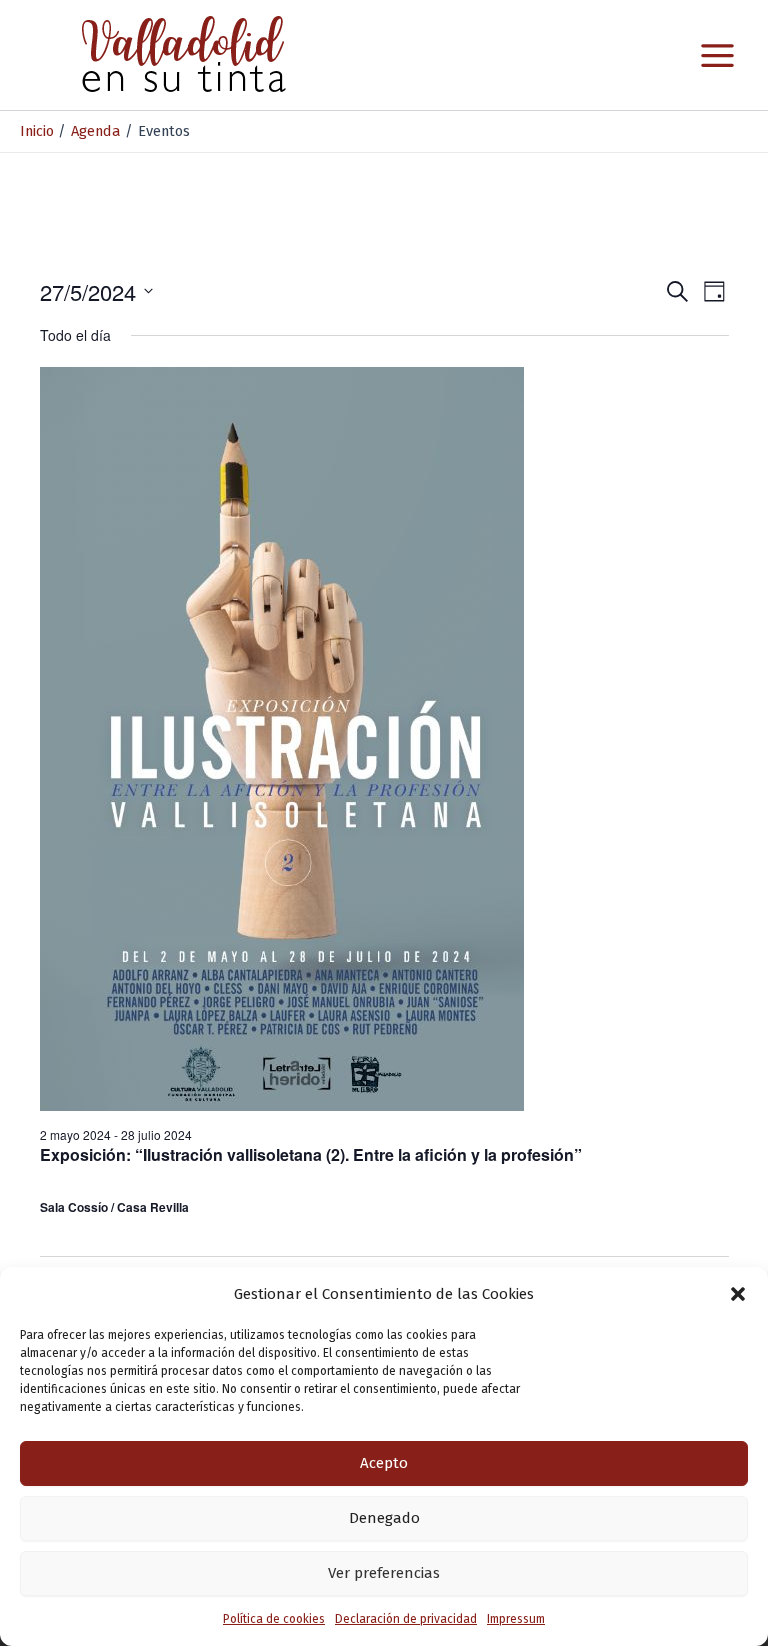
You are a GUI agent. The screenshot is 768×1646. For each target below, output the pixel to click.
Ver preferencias (384, 1573)
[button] (738, 1294)
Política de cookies (274, 1619)
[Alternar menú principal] (717, 55)
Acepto (384, 1463)
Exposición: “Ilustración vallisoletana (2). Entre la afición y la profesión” (311, 1154)
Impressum (516, 1619)
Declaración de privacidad (406, 1619)
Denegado (384, 1518)
